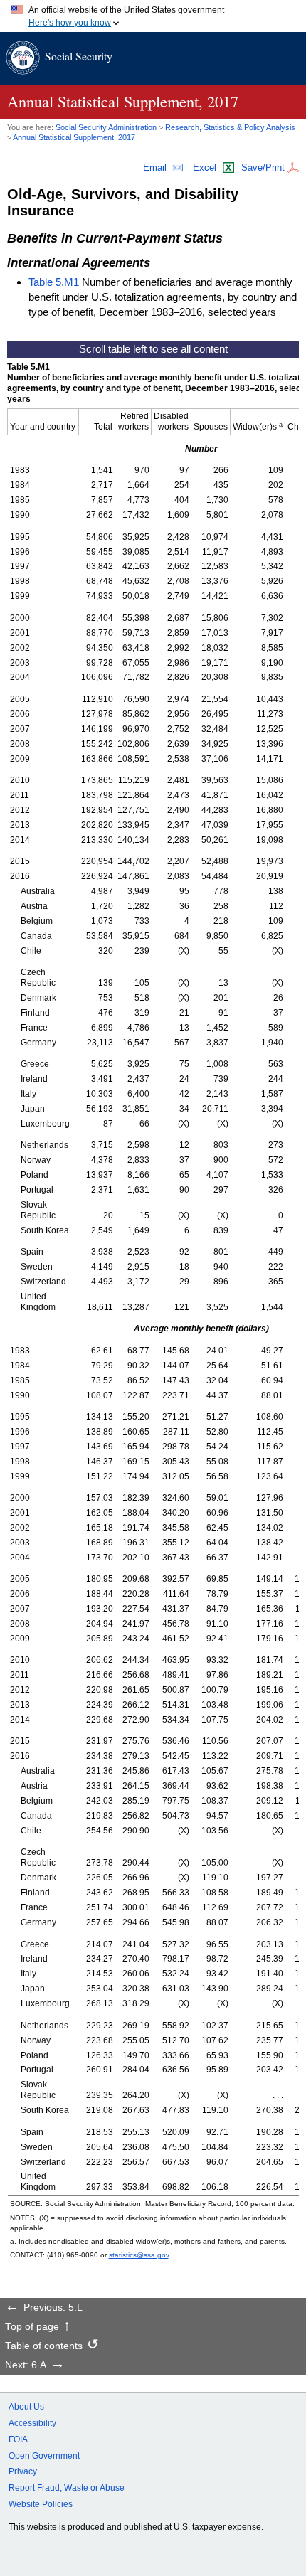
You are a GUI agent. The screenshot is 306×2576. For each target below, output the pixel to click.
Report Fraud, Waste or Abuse (67, 2488)
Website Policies (41, 2504)
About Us (26, 2407)
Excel (205, 167)
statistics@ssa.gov (139, 2255)
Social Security (79, 56)
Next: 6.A (26, 2365)
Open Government (44, 2456)
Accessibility (32, 2423)
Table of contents (44, 2346)
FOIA (18, 2439)
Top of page (32, 2327)
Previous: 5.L (53, 2308)
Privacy (23, 2471)
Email (155, 167)
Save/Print (263, 167)
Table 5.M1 (54, 282)
